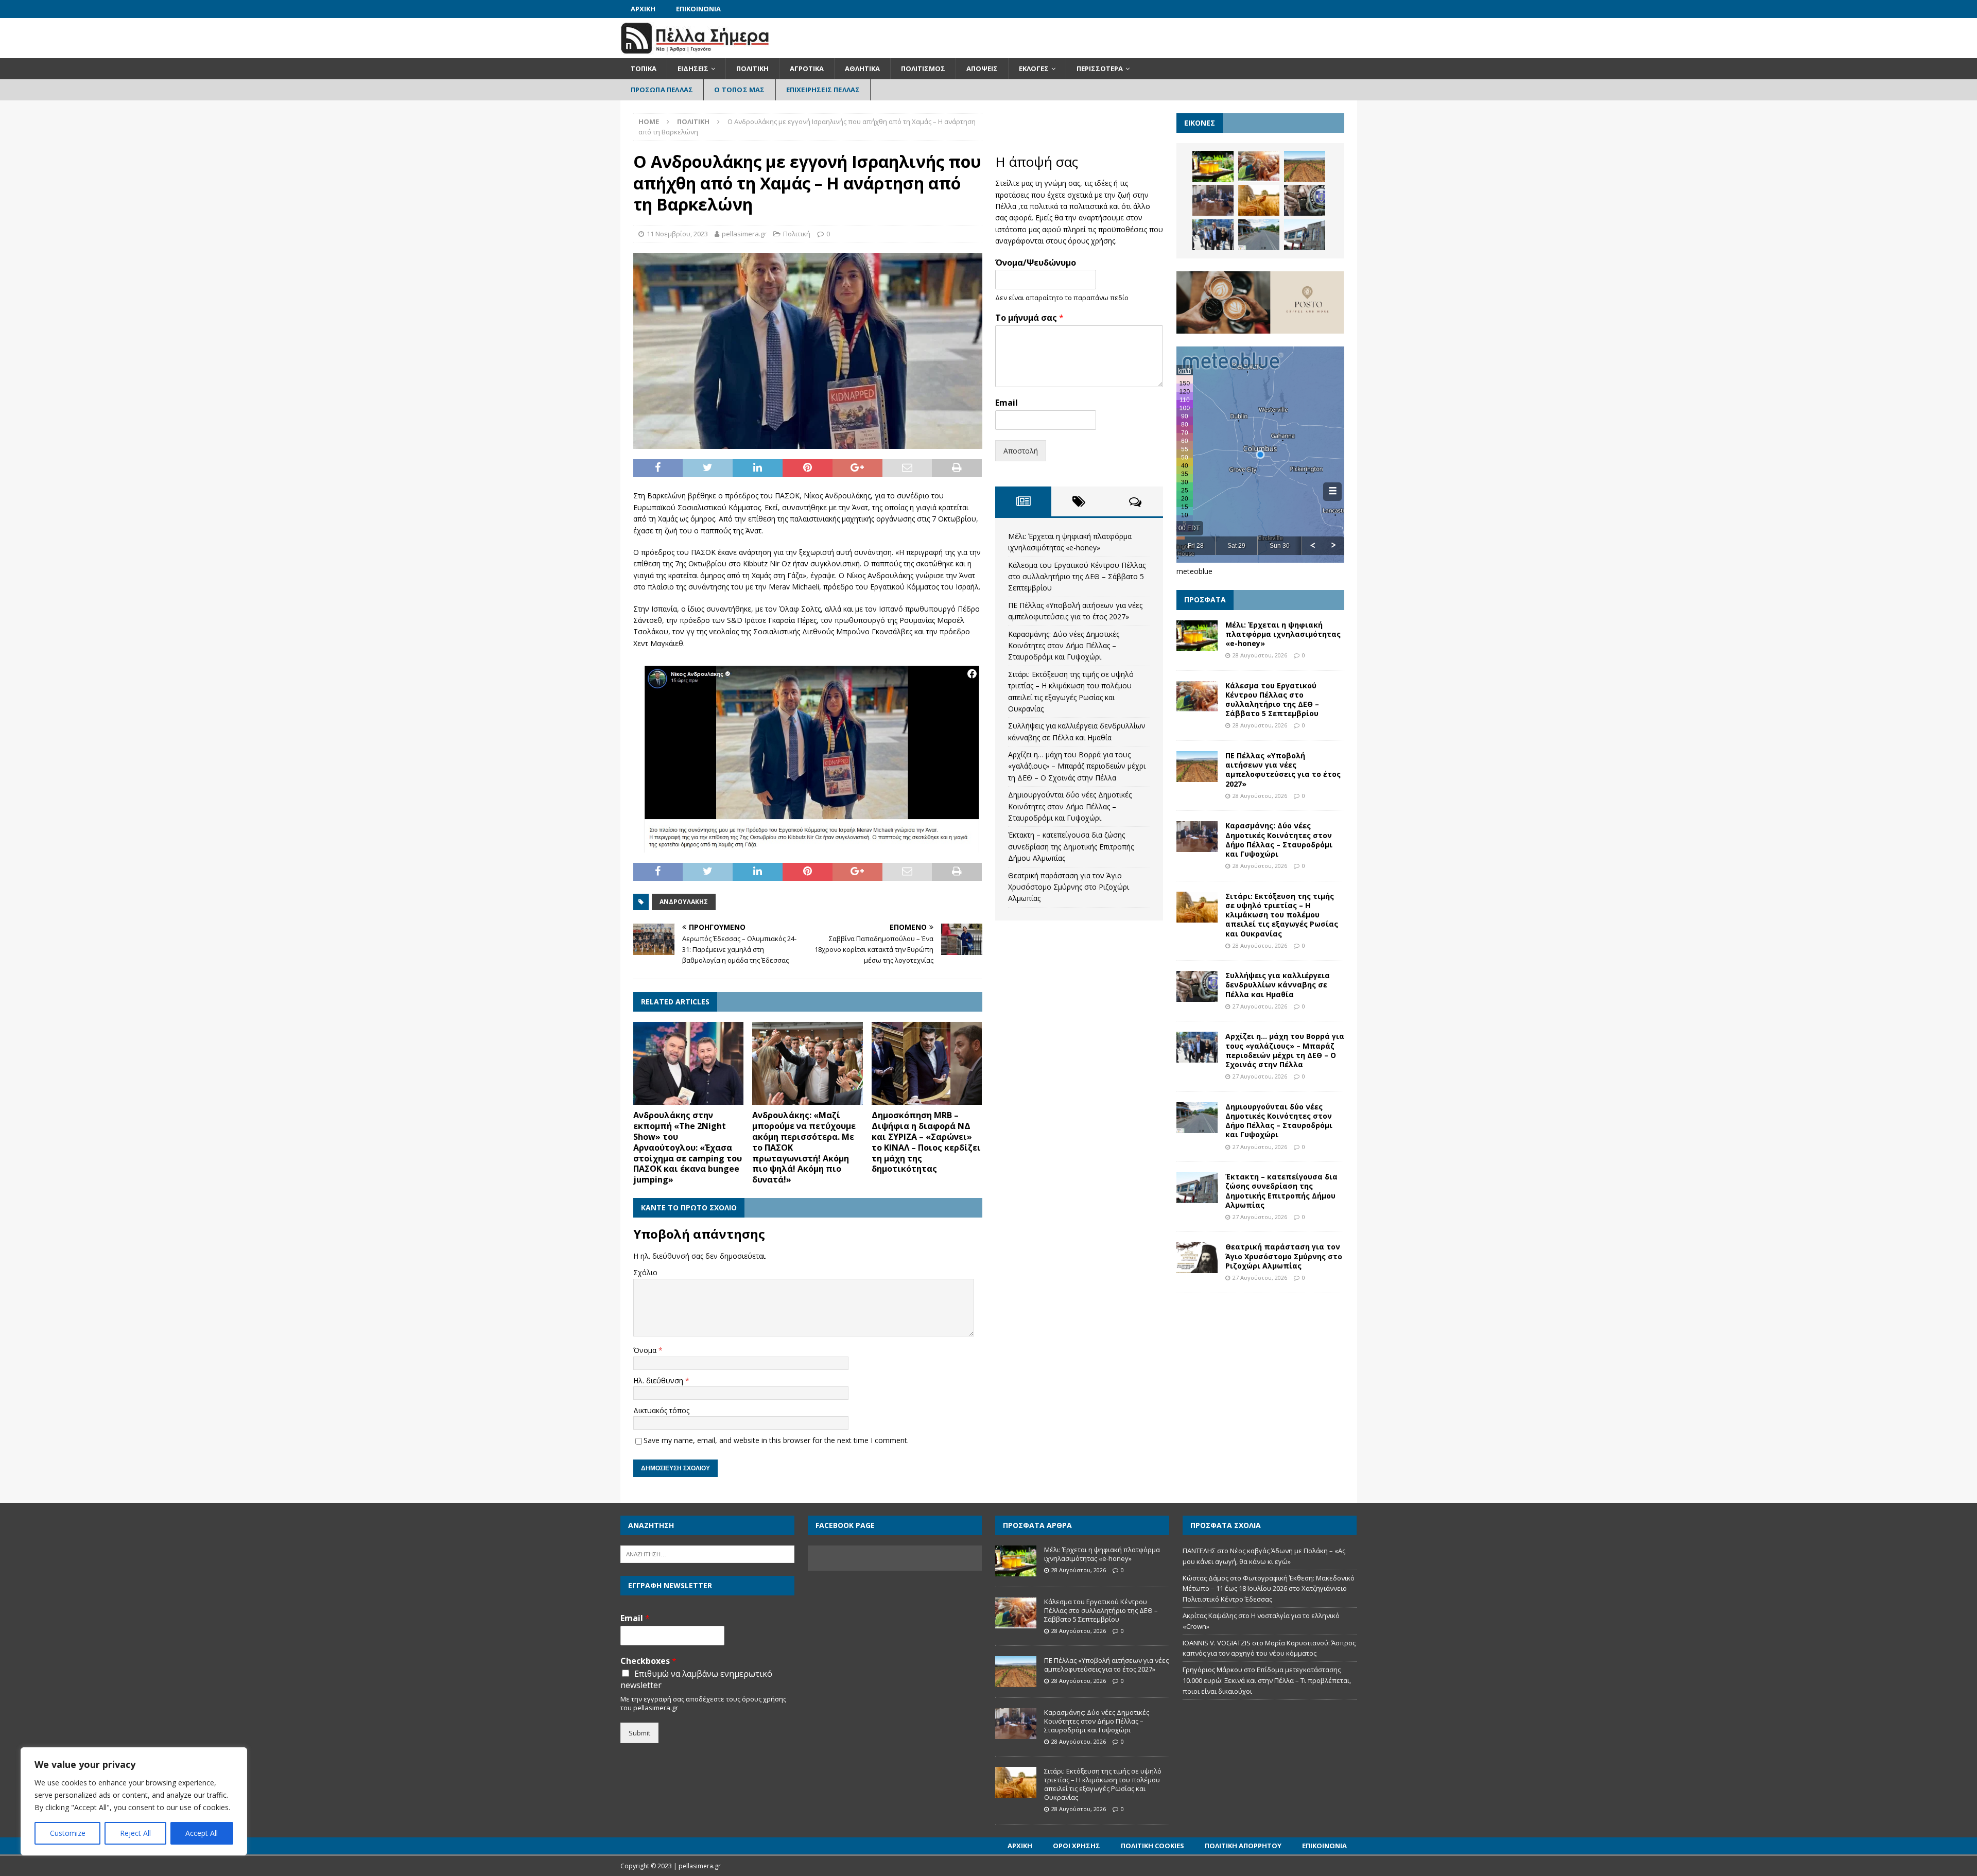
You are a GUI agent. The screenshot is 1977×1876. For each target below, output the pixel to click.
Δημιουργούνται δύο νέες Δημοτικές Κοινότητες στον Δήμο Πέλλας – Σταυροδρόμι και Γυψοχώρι (1070, 806)
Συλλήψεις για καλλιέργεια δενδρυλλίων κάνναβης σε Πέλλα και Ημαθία (1278, 985)
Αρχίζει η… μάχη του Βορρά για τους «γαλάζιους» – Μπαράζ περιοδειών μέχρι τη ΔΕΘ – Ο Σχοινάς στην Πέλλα (1077, 766)
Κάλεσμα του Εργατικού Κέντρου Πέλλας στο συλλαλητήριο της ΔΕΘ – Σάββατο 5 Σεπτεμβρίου (1077, 577)
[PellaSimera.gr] (695, 52)
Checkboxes (648, 1661)
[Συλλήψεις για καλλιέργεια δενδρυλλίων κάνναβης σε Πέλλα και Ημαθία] (1305, 200)
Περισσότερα (1100, 68)
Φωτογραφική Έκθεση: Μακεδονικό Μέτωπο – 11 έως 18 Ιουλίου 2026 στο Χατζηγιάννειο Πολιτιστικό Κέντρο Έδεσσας (1269, 1589)
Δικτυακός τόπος (661, 1410)
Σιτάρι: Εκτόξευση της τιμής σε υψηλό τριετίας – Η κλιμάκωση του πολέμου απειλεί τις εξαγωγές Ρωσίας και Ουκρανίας (1282, 915)
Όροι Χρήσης (1077, 1846)
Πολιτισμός (923, 68)
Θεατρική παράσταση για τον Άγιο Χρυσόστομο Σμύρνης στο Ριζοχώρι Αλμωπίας (1069, 887)
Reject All (135, 1833)
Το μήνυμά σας (1029, 318)
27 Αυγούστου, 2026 (1260, 1006)
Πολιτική (752, 68)
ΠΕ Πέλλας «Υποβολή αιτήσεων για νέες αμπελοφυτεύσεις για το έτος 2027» (1283, 770)
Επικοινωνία (698, 9)
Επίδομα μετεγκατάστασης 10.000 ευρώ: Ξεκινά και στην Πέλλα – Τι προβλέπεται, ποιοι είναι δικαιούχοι (1267, 1680)
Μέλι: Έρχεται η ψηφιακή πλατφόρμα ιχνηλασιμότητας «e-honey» (1283, 634)
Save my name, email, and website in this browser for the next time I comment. (776, 1440)
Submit (639, 1733)
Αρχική (643, 9)
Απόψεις (982, 68)
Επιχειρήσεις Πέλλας (823, 90)
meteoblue (1194, 571)
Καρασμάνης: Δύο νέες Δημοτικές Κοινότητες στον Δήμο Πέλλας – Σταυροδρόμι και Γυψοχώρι (1064, 646)
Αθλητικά (862, 68)
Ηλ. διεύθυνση (659, 1380)
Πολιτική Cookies (1152, 1846)
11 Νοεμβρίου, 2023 (677, 234)
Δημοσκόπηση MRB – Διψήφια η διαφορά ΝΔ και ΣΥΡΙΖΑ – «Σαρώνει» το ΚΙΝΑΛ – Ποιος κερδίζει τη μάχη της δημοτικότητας (926, 1142)
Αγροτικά (807, 68)
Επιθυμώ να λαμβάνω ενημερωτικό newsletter (696, 1679)
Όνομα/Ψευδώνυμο (1036, 263)
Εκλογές (1034, 68)
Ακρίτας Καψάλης (1210, 1616)
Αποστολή (1021, 451)
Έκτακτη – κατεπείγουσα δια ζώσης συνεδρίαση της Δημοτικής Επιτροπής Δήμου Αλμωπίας (1071, 846)
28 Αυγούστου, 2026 (1260, 655)
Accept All (202, 1833)
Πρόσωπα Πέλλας (662, 90)
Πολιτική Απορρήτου (1243, 1846)
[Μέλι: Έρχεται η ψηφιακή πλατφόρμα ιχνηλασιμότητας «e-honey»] (1213, 166)
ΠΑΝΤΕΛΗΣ (1199, 1551)
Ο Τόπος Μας (739, 90)
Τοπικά (644, 68)
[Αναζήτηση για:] (707, 1553)
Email (1007, 403)
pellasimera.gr (744, 234)
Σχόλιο (645, 1272)
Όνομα (646, 1350)
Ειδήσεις (693, 68)
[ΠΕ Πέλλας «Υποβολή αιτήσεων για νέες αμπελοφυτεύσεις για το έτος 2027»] (1305, 166)
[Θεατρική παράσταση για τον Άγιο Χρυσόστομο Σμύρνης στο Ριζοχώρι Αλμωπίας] (1197, 1258)
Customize (68, 1833)
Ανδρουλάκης (684, 902)
